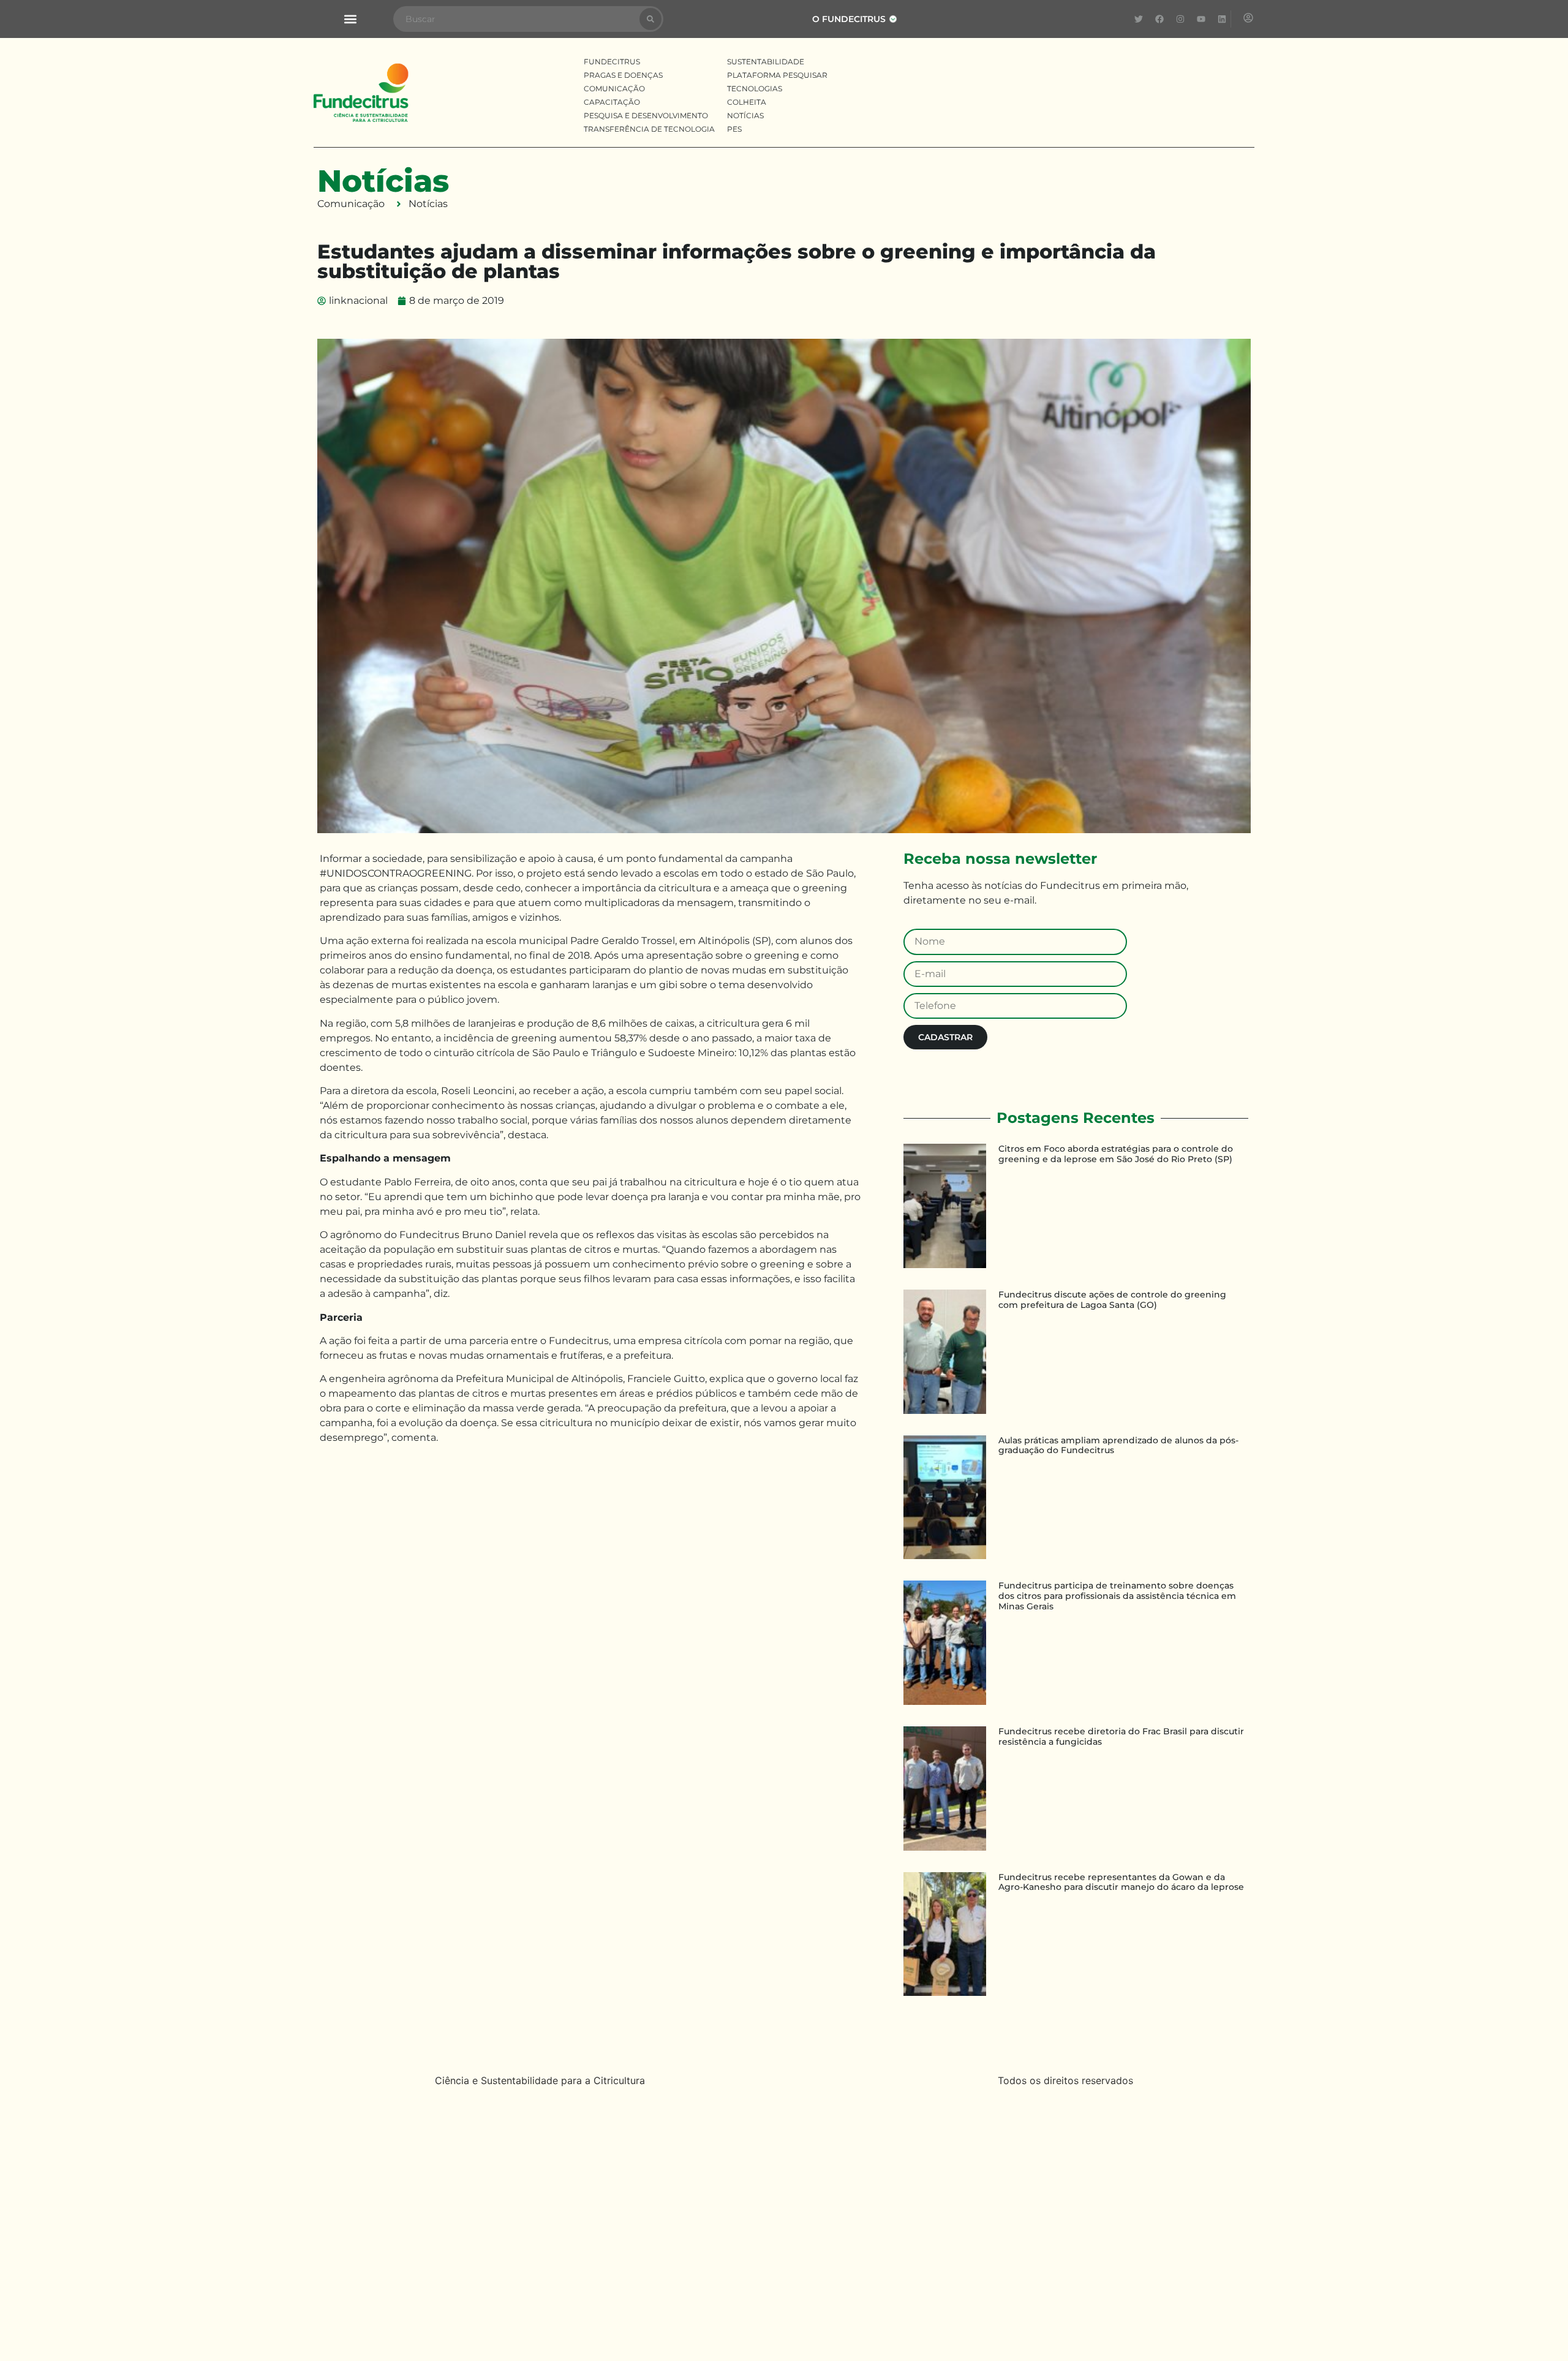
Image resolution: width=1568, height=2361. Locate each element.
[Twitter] (1139, 19)
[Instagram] (1180, 19)
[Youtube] (1201, 19)
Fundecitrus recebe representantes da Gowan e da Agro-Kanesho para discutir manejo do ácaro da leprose (1121, 1882)
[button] (350, 19)
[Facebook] (1159, 19)
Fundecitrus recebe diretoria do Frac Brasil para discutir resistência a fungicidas (1121, 1736)
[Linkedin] (1222, 19)
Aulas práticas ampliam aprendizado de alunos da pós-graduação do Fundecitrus (1118, 1445)
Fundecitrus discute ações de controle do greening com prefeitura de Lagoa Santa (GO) (1112, 1300)
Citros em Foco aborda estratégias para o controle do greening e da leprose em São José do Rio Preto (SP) (1116, 1154)
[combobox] (517, 19)
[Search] (650, 19)
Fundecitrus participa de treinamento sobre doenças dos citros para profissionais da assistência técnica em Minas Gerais (1117, 1596)
